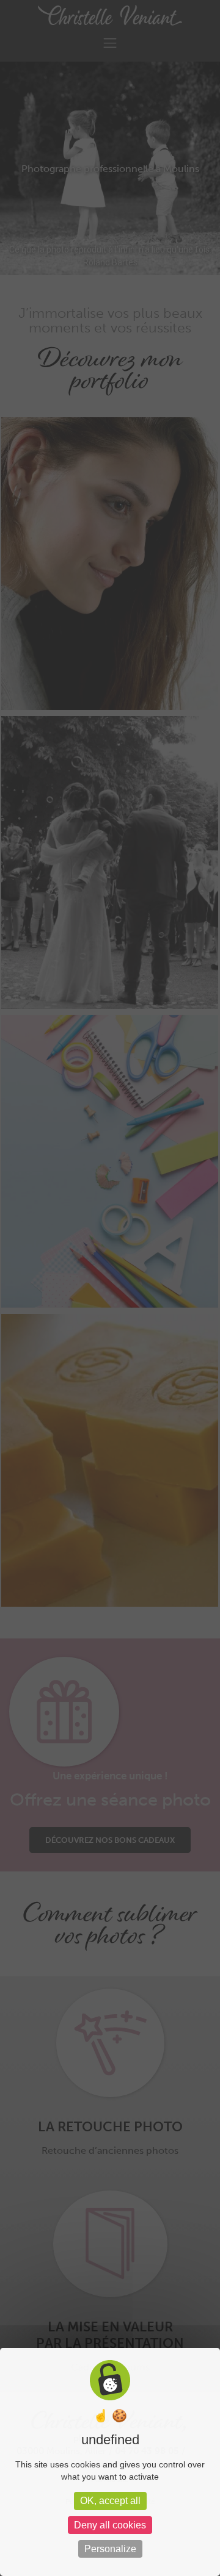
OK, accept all (110, 2501)
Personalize (110, 2549)
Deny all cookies (110, 2525)
